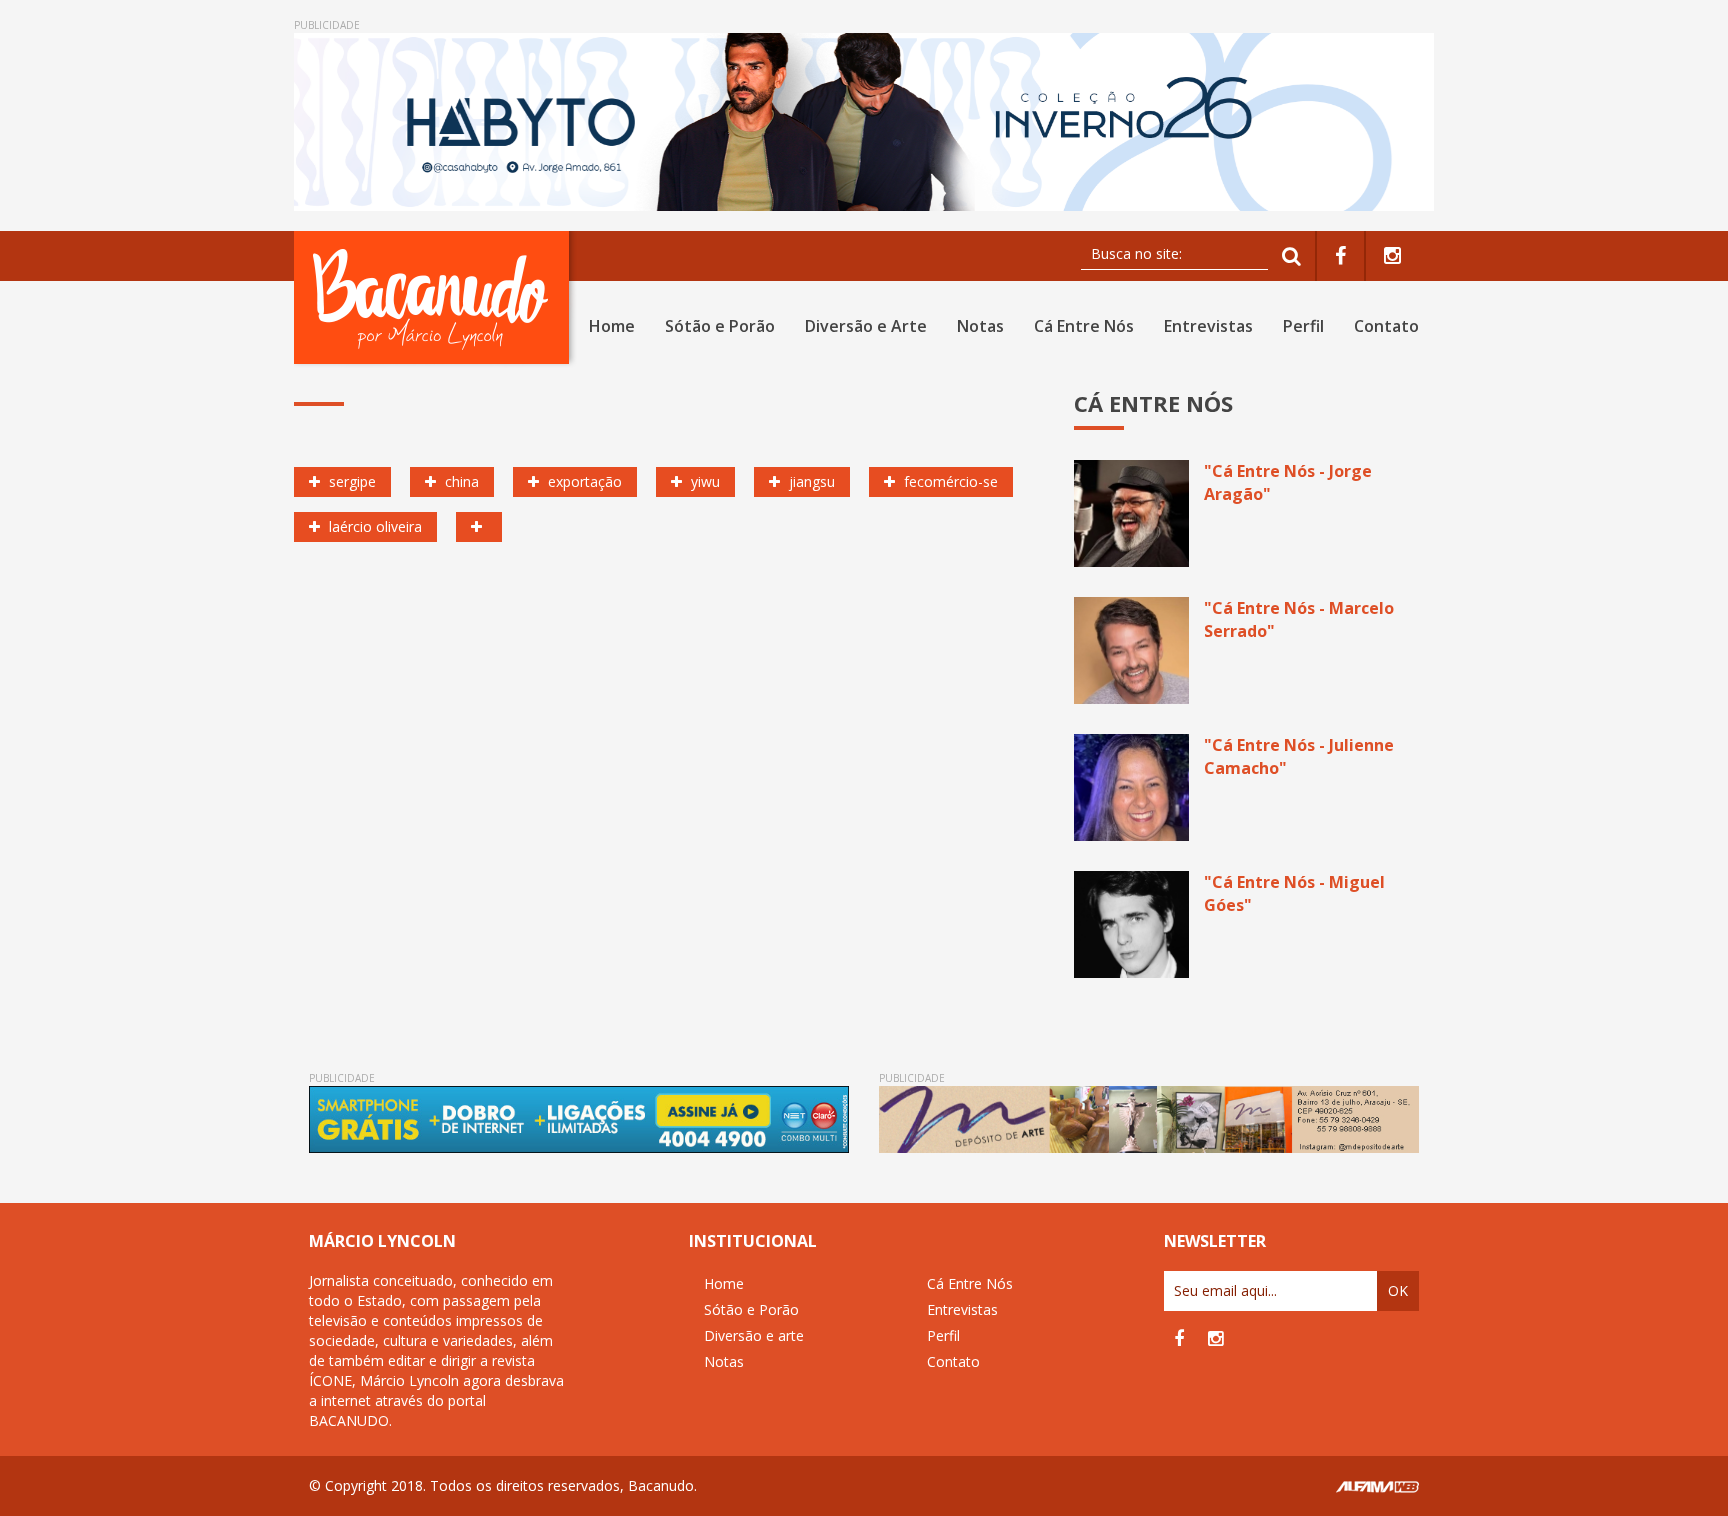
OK (1398, 1290)
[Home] (435, 297)
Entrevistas (1208, 326)
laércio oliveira (373, 526)
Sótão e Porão (720, 326)
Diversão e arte (754, 1335)
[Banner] (864, 122)
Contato (1386, 326)
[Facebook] (1340, 256)
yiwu (703, 481)
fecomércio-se (949, 481)
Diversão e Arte (866, 326)
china (460, 481)
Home (612, 326)
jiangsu (810, 481)
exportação (583, 481)
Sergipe (350, 481)
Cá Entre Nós (1084, 326)
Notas (980, 326)
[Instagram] (1392, 256)
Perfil (1303, 326)
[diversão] (479, 527)
